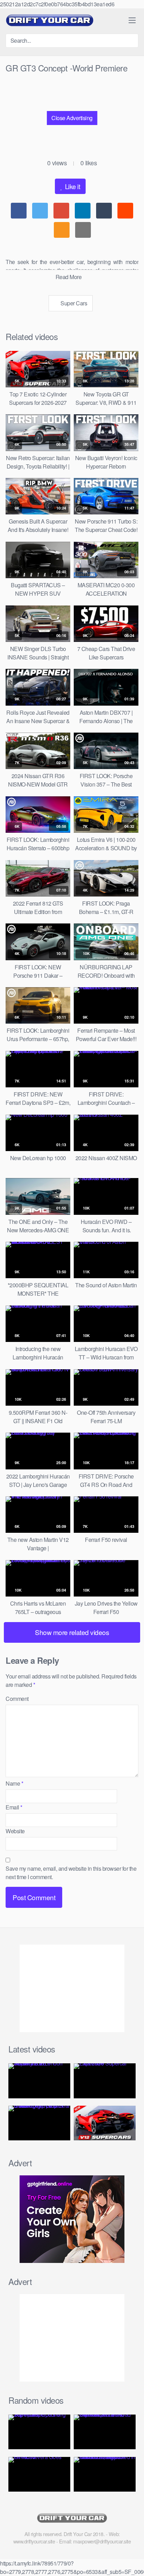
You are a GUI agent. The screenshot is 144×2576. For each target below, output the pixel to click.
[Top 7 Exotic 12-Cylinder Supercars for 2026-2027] (105, 2123)
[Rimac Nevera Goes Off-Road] (39, 2474)
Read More (69, 277)
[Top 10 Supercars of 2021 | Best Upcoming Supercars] (39, 2432)
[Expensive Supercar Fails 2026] (105, 2081)
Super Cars (73, 303)
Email (14, 1807)
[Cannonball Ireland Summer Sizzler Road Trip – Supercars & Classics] (105, 2432)
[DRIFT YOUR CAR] (49, 20)
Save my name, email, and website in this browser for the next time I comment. (71, 1873)
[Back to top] (133, 2561)
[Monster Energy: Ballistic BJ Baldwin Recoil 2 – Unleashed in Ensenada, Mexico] (105, 2474)
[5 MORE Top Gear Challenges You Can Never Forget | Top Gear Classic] (39, 2123)
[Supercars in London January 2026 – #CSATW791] (39, 2081)
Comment (17, 1699)
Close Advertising (72, 118)
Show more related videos (72, 1632)
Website (15, 1831)
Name (14, 1783)
